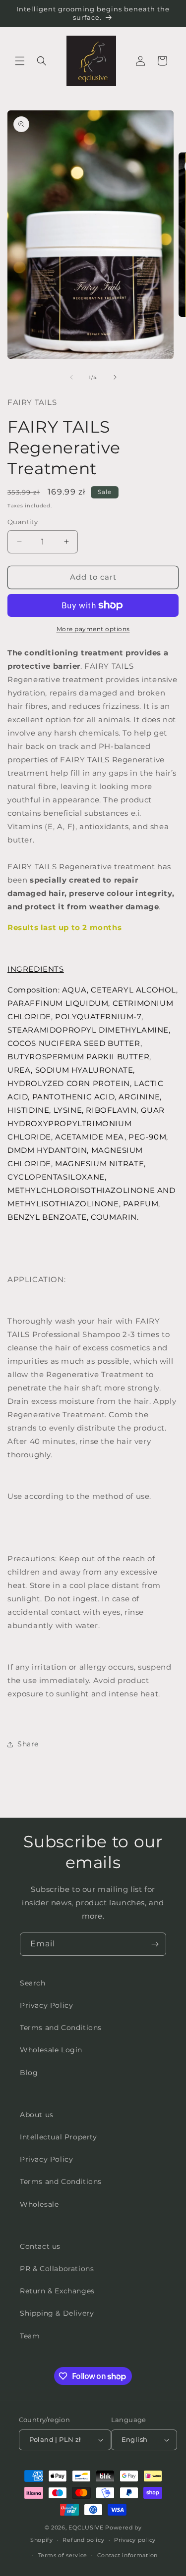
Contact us (40, 2246)
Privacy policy (135, 2540)
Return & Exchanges (57, 2291)
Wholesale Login (51, 2050)
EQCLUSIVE (86, 2527)
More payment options (93, 629)
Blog (29, 2073)
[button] (20, 61)
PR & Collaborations (57, 2269)
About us (37, 2115)
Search (33, 1983)
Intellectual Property (59, 2137)
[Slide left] (71, 377)
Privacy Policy (46, 2005)
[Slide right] (115, 377)
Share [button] (28, 1744)
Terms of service (63, 2555)
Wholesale (39, 2204)
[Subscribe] (155, 1944)
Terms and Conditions (61, 2028)
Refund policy (83, 2540)
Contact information (127, 2555)
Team (30, 2336)
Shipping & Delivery (57, 2313)
